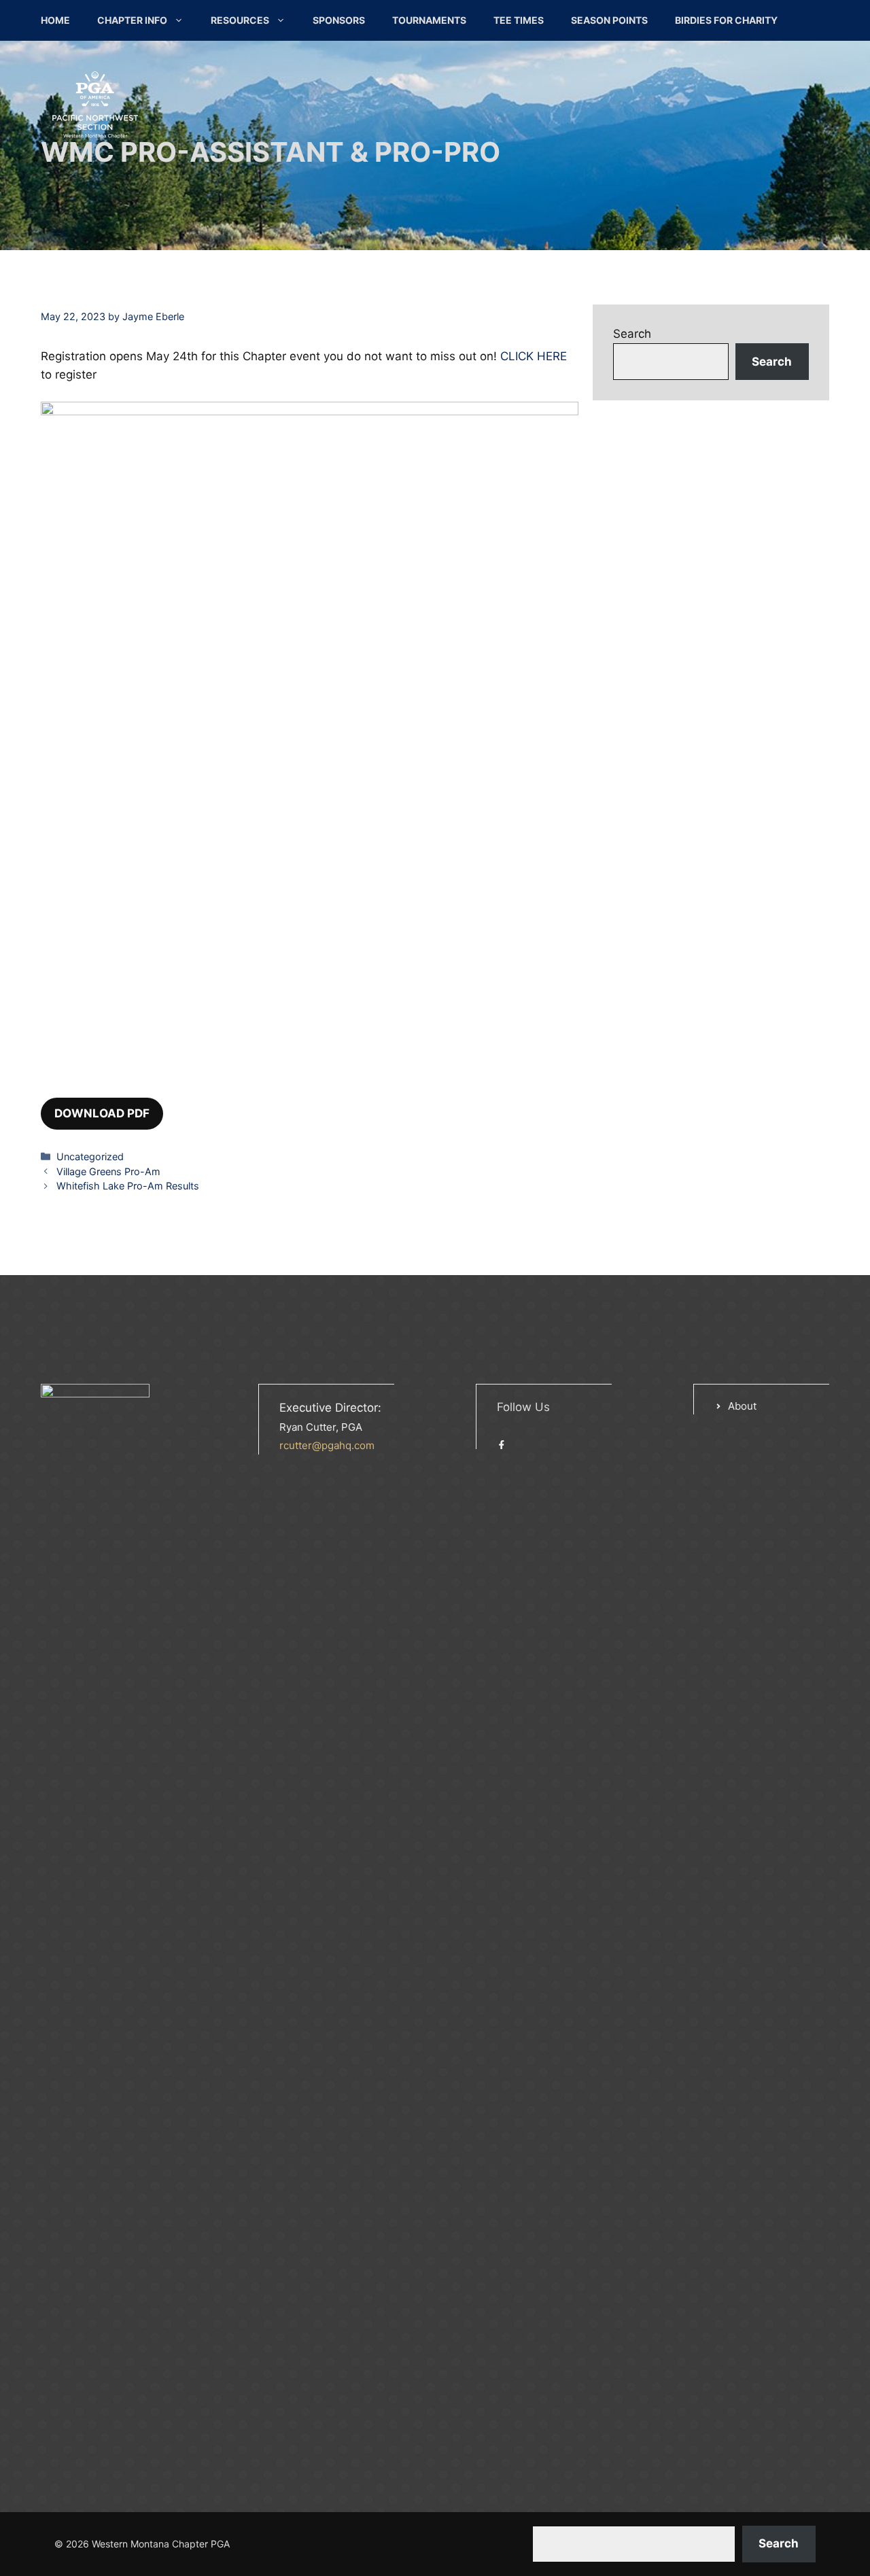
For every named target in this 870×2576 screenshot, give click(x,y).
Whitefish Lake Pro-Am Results (128, 1186)
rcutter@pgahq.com (327, 1445)
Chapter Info (132, 20)
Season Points (609, 20)
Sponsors (339, 20)
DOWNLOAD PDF (102, 1113)
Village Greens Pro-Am (108, 1171)
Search (632, 334)
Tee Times (519, 20)
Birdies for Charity (726, 20)
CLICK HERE (534, 356)
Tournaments (429, 20)
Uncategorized (90, 1156)
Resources (240, 20)
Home (55, 20)
